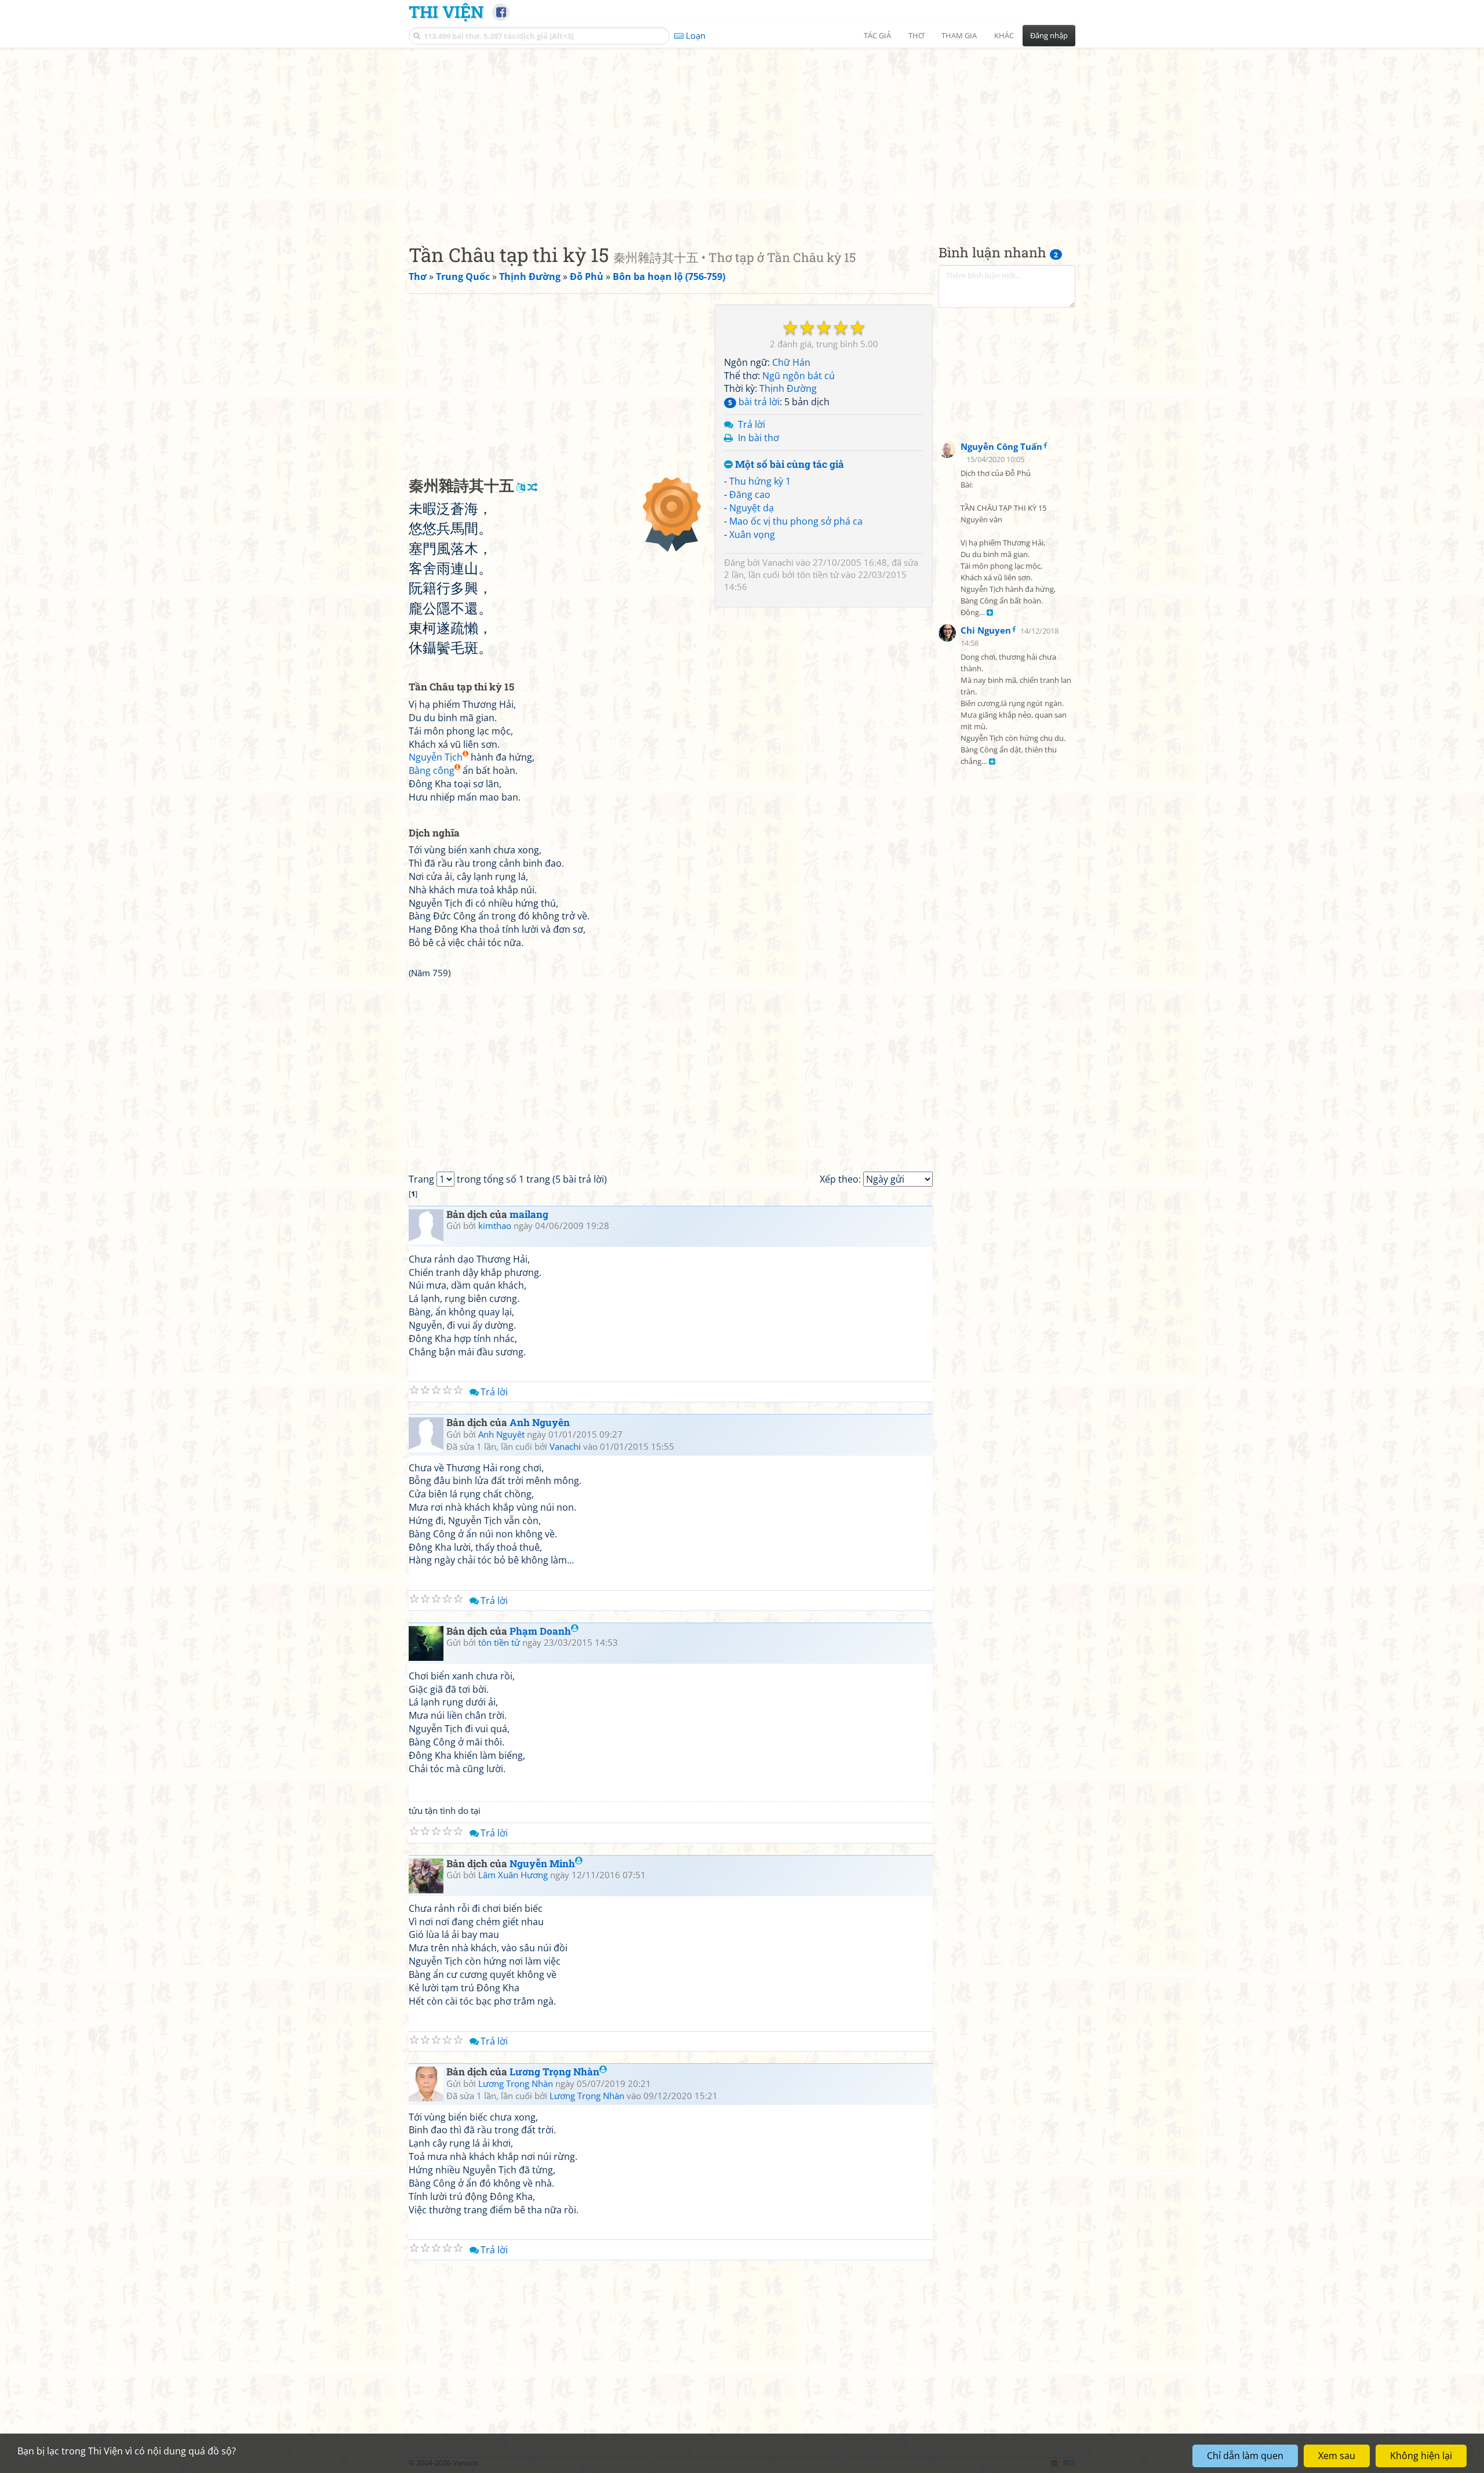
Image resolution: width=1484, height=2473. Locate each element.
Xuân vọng (752, 534)
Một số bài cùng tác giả (788, 465)
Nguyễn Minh (542, 1863)
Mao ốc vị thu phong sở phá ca (796, 521)
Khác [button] (1004, 35)
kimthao (495, 1225)
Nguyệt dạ (752, 508)
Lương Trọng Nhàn (554, 2072)
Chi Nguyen (986, 630)
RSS (1069, 2463)
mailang (529, 1214)
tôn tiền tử (818, 574)
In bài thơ (759, 438)
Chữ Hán (791, 362)
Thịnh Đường (788, 388)
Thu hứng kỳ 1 (760, 481)
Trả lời (752, 424)
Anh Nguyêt (501, 1434)
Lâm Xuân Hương (513, 1875)
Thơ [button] (916, 35)
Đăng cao (750, 494)
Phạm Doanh (540, 1631)
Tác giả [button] (877, 35)
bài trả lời (754, 402)
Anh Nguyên (540, 1422)
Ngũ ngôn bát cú (799, 376)
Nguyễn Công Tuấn (1001, 446)
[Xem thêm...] (990, 613)
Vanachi (778, 562)
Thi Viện (446, 12)
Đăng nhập (1049, 35)
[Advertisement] (742, 136)
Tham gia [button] (959, 35)
